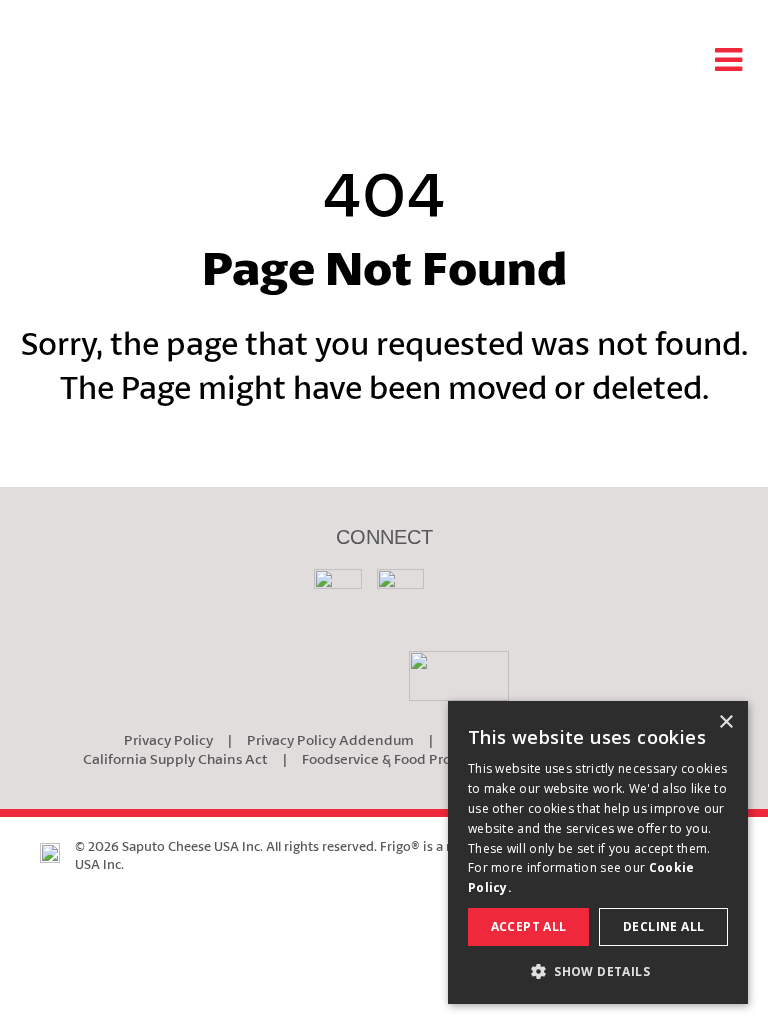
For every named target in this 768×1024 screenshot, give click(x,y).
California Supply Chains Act (175, 758)
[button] (598, 971)
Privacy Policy (168, 739)
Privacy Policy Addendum (330, 739)
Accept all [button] (529, 926)
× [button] (725, 722)
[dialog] (598, 852)
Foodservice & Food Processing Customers (436, 758)
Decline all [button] (663, 926)
